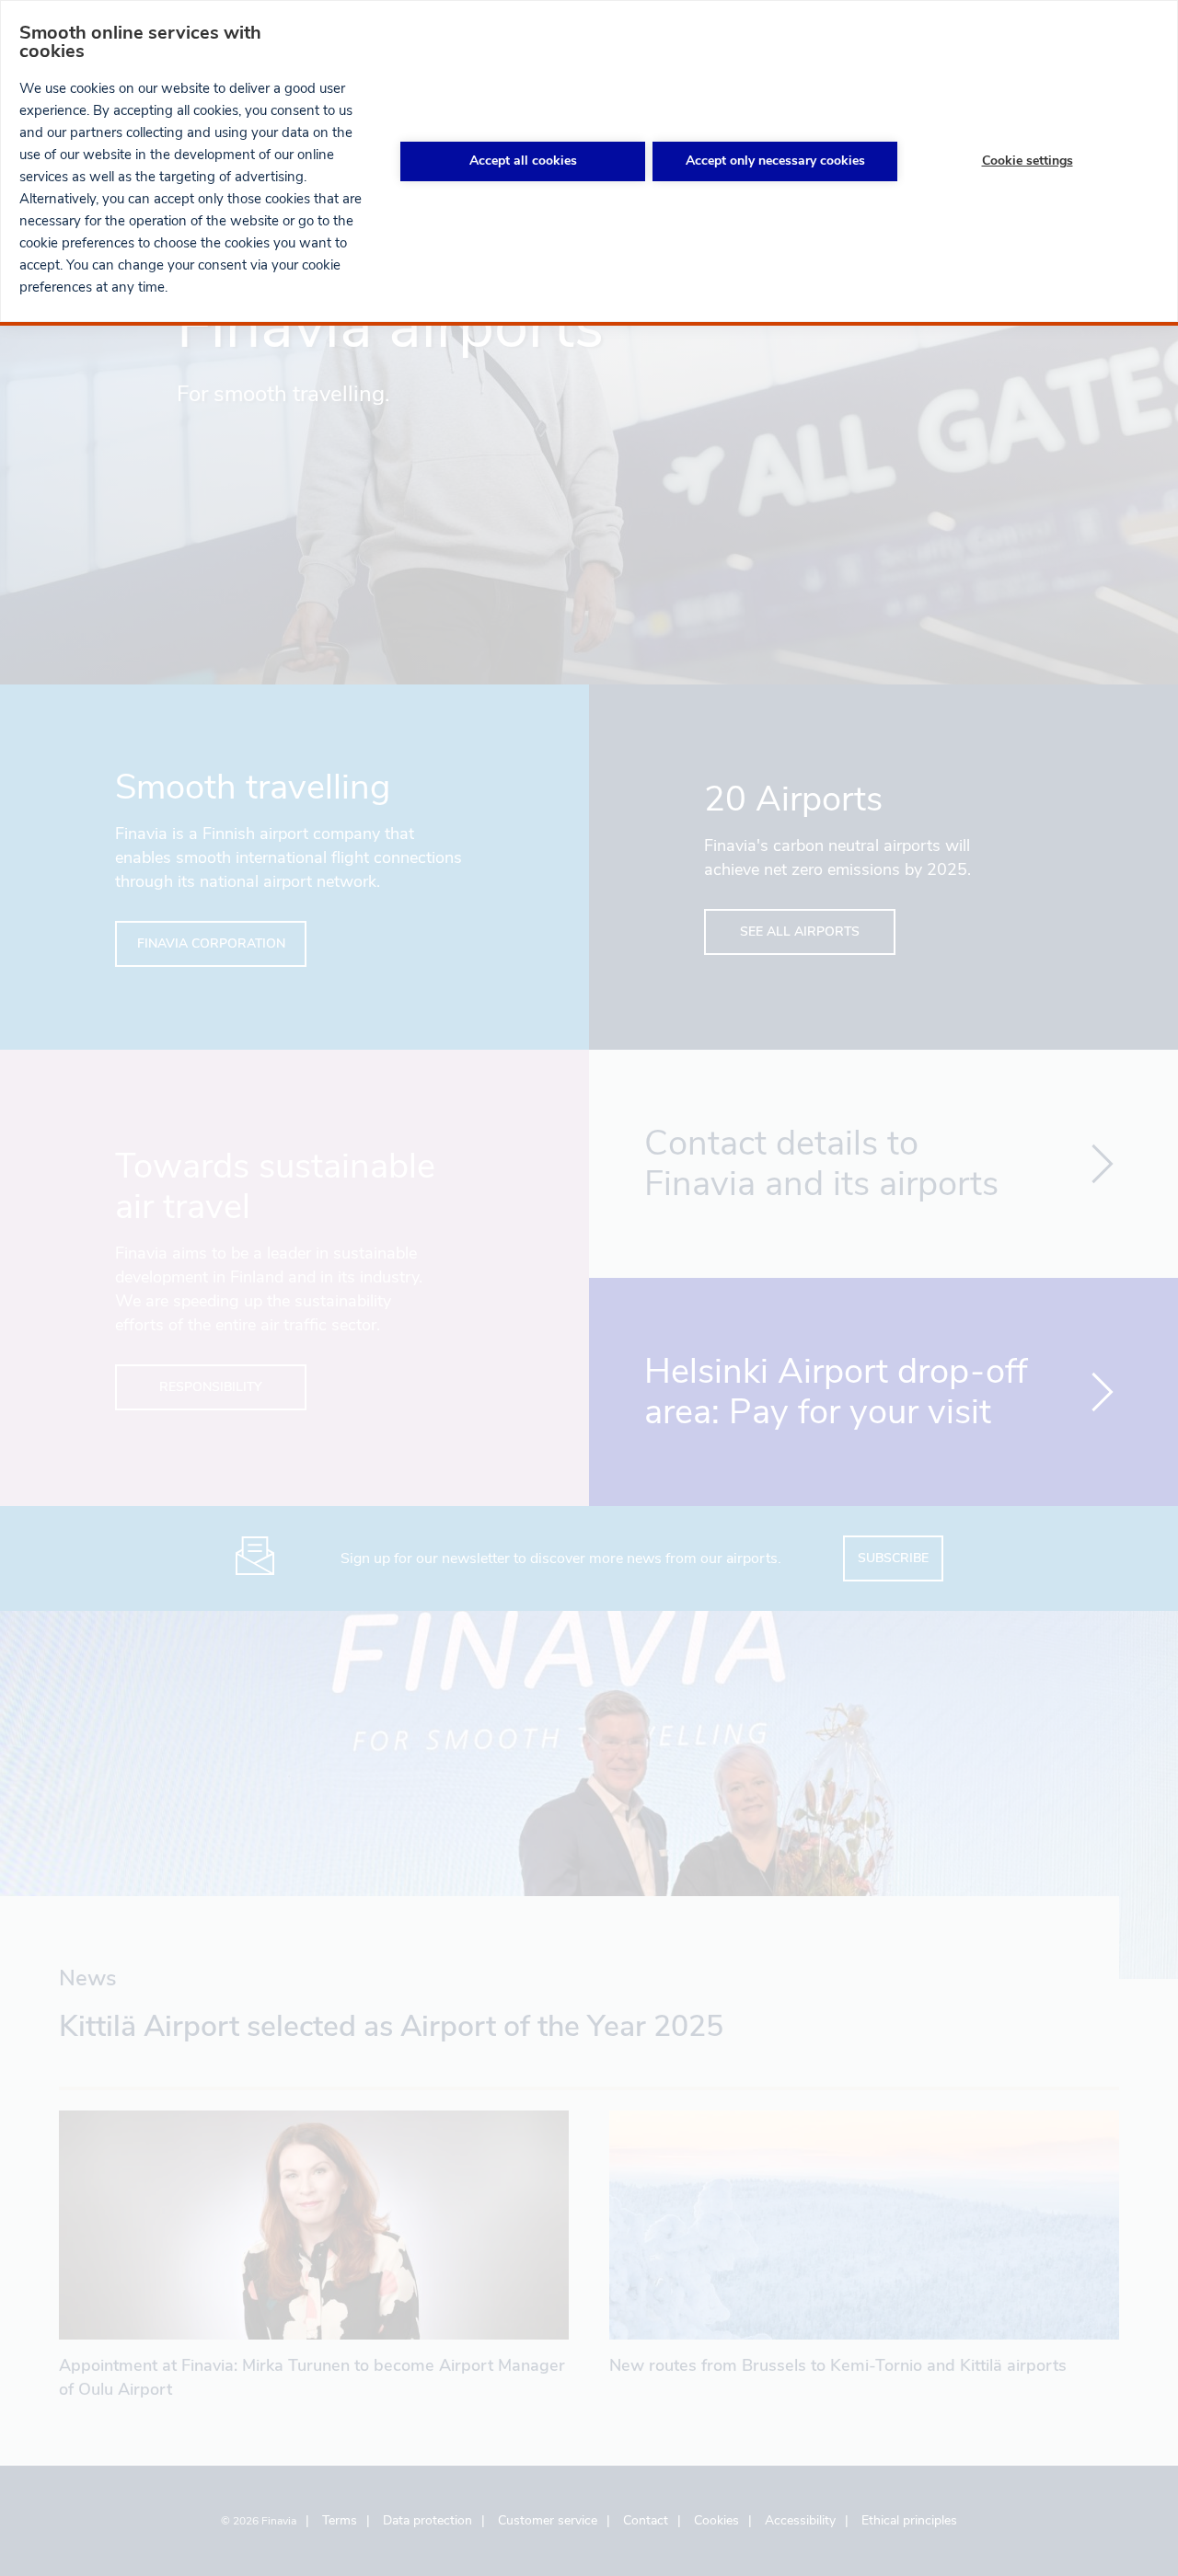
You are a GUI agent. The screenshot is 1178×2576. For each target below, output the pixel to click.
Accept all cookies (523, 161)
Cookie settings (1028, 161)
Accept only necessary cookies (775, 161)
